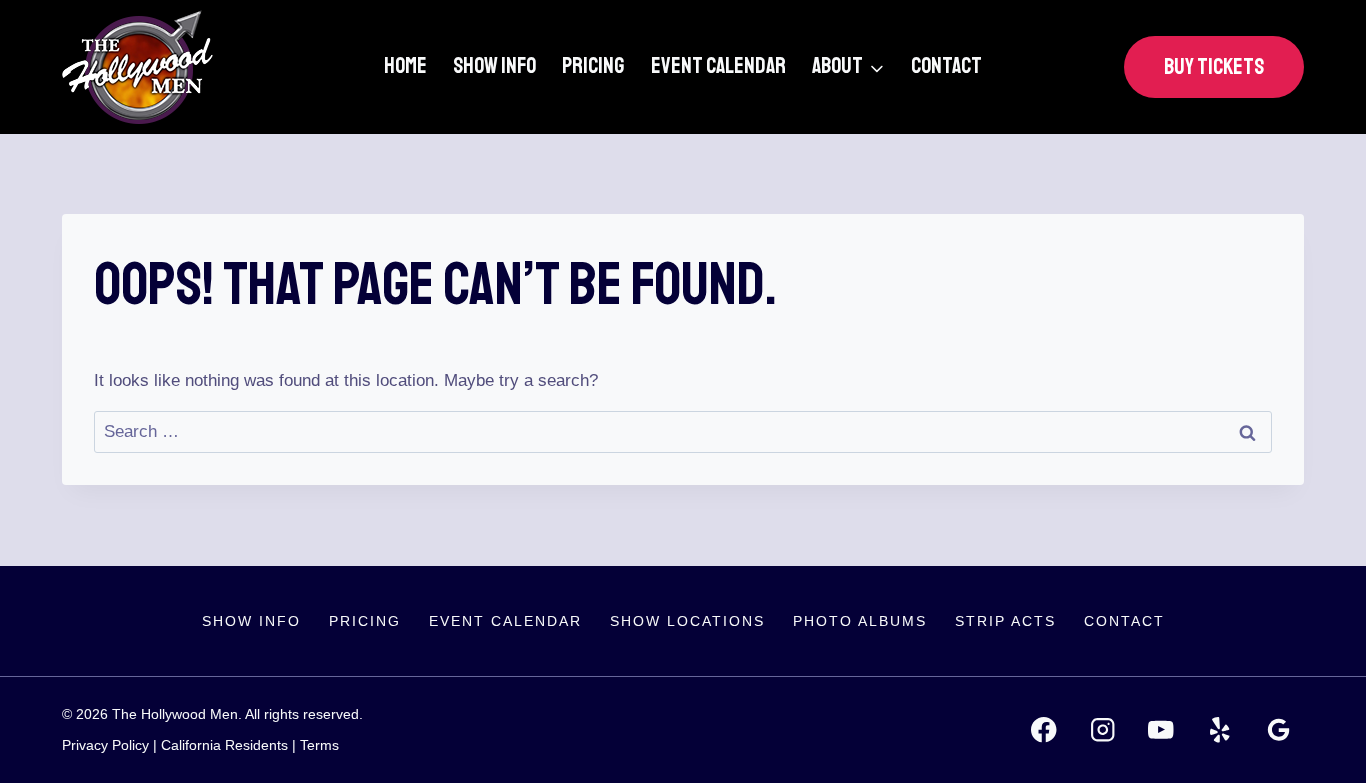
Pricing (593, 66)
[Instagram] (1102, 730)
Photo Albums (860, 621)
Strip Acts (1005, 621)
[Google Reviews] (1278, 730)
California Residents (224, 745)
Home (405, 66)
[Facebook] (1043, 730)
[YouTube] (1161, 730)
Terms (319, 745)
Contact (946, 66)
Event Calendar (718, 66)
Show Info (494, 66)
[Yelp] (1219, 730)
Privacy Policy (105, 745)
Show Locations (687, 621)
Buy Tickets (1214, 67)
